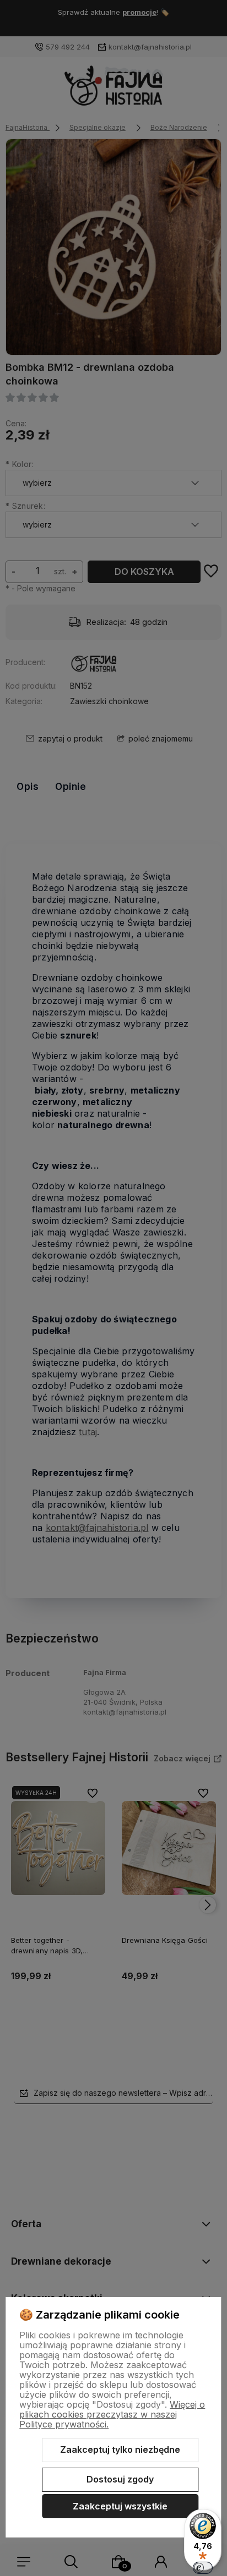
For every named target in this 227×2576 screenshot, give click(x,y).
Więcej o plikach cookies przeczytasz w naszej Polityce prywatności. (112, 2414)
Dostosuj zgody (120, 2479)
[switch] (203, 2568)
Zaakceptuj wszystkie (120, 2506)
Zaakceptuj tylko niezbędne (120, 2449)
